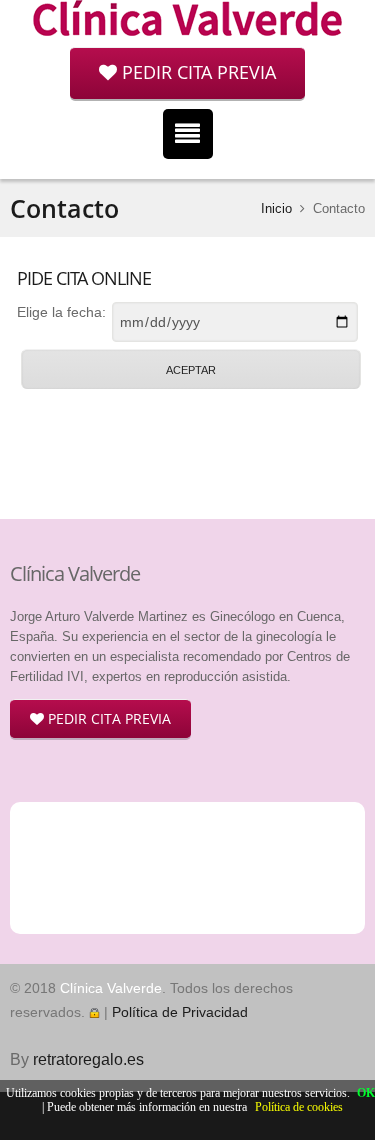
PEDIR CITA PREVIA (196, 72)
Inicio (276, 208)
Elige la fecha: (61, 312)
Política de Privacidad (180, 1012)
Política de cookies (299, 1107)
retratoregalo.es (88, 1059)
